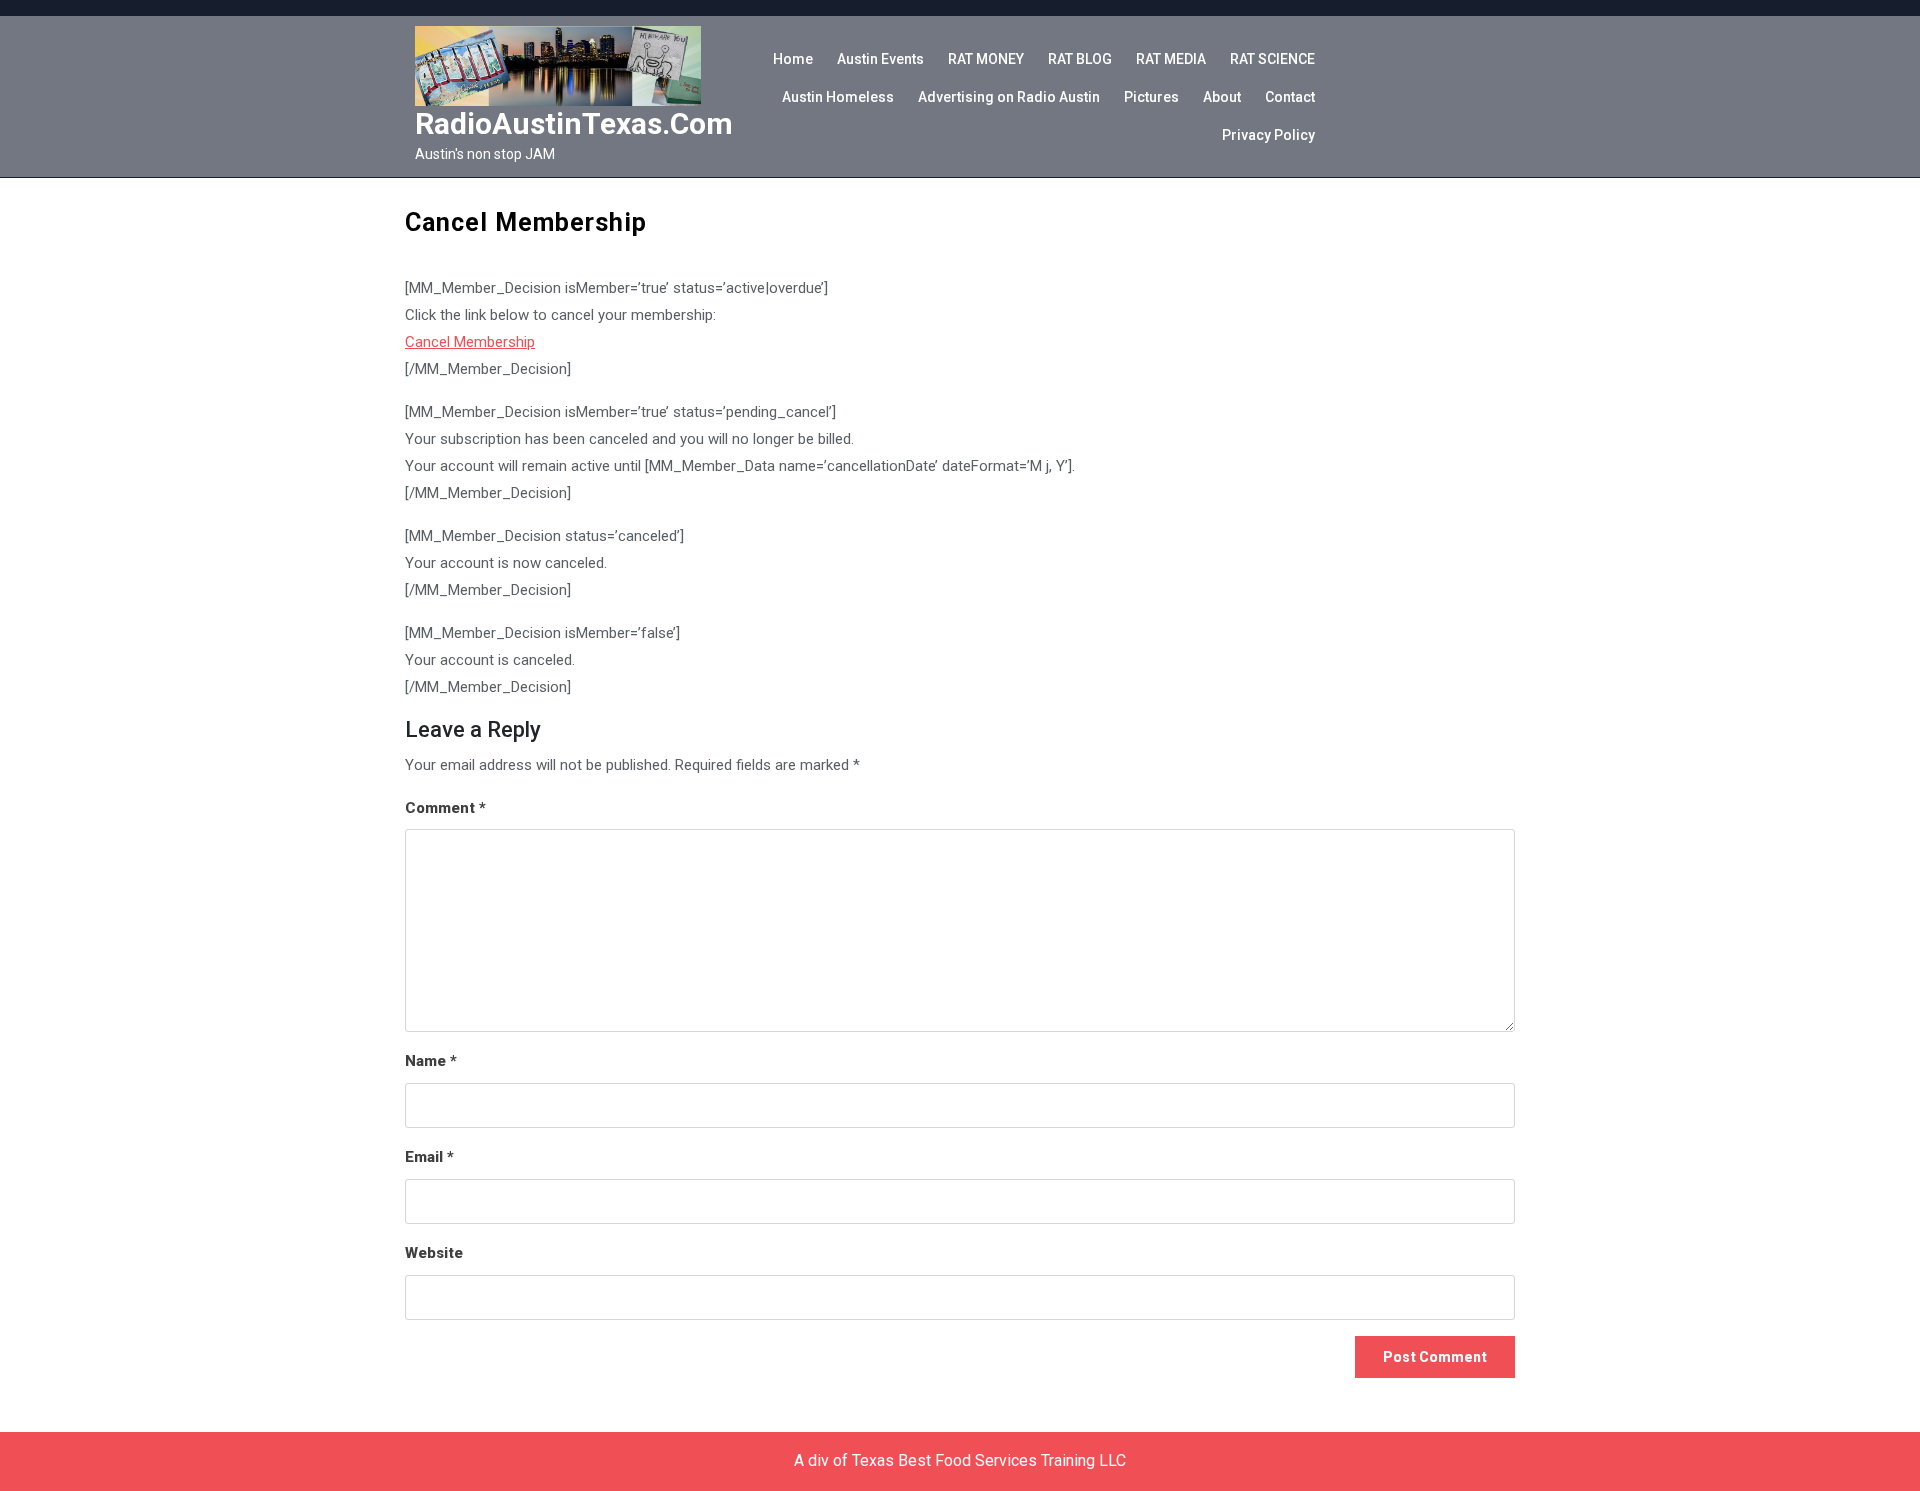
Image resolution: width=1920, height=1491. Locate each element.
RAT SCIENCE (1272, 59)
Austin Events (880, 59)
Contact (1290, 97)
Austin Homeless (838, 97)
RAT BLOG (1080, 59)
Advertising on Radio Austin (1009, 97)
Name (431, 1061)
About (1222, 97)
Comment (445, 808)
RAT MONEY (986, 59)
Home (793, 59)
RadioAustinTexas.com (574, 123)
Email (429, 1157)
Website (434, 1253)
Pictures (1151, 97)
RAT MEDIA (1171, 59)
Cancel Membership (470, 342)
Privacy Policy (1268, 135)
